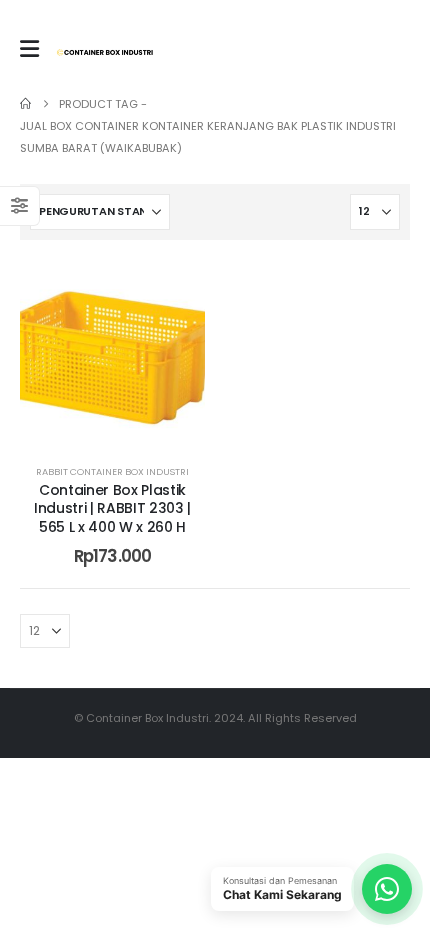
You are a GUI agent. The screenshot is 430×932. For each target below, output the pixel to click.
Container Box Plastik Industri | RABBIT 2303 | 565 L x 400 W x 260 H (112, 509)
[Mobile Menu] (29, 49)
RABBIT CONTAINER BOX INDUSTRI (112, 471)
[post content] (112, 352)
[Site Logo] (105, 52)
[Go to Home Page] (25, 104)
